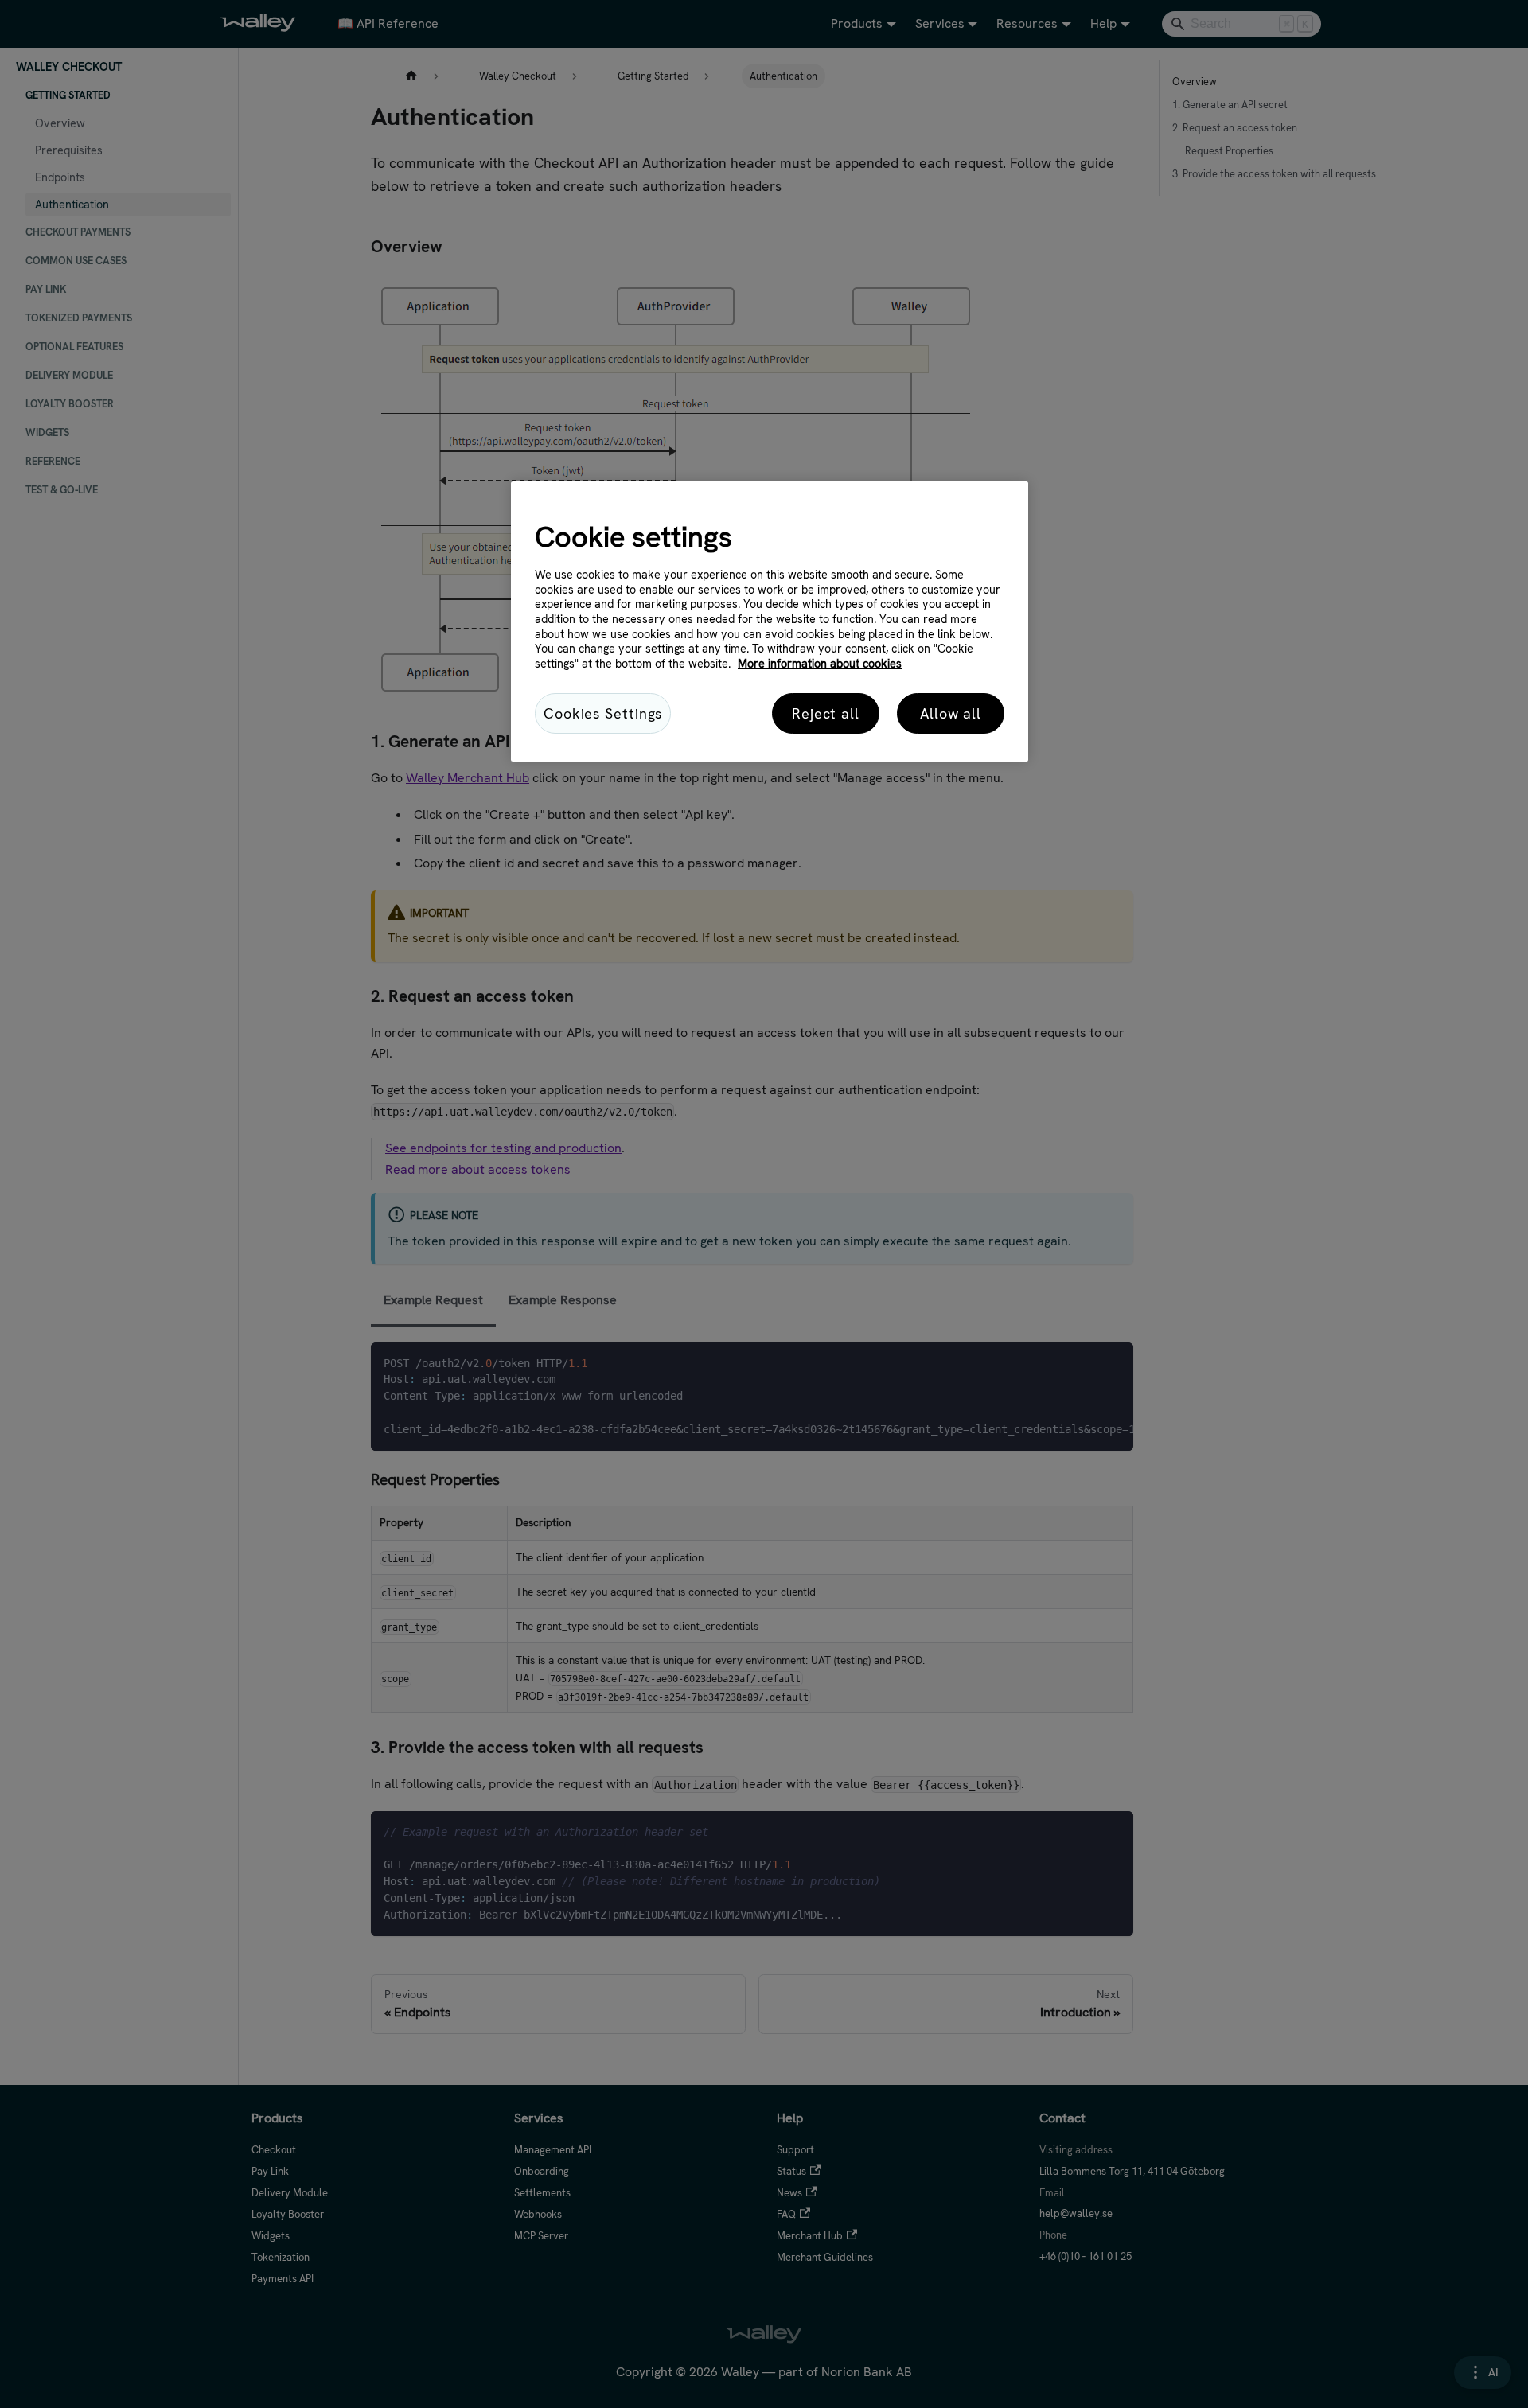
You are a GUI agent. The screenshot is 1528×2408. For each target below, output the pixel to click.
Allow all (951, 713)
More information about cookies (820, 664)
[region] (770, 621)
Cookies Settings (603, 713)
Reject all (826, 713)
